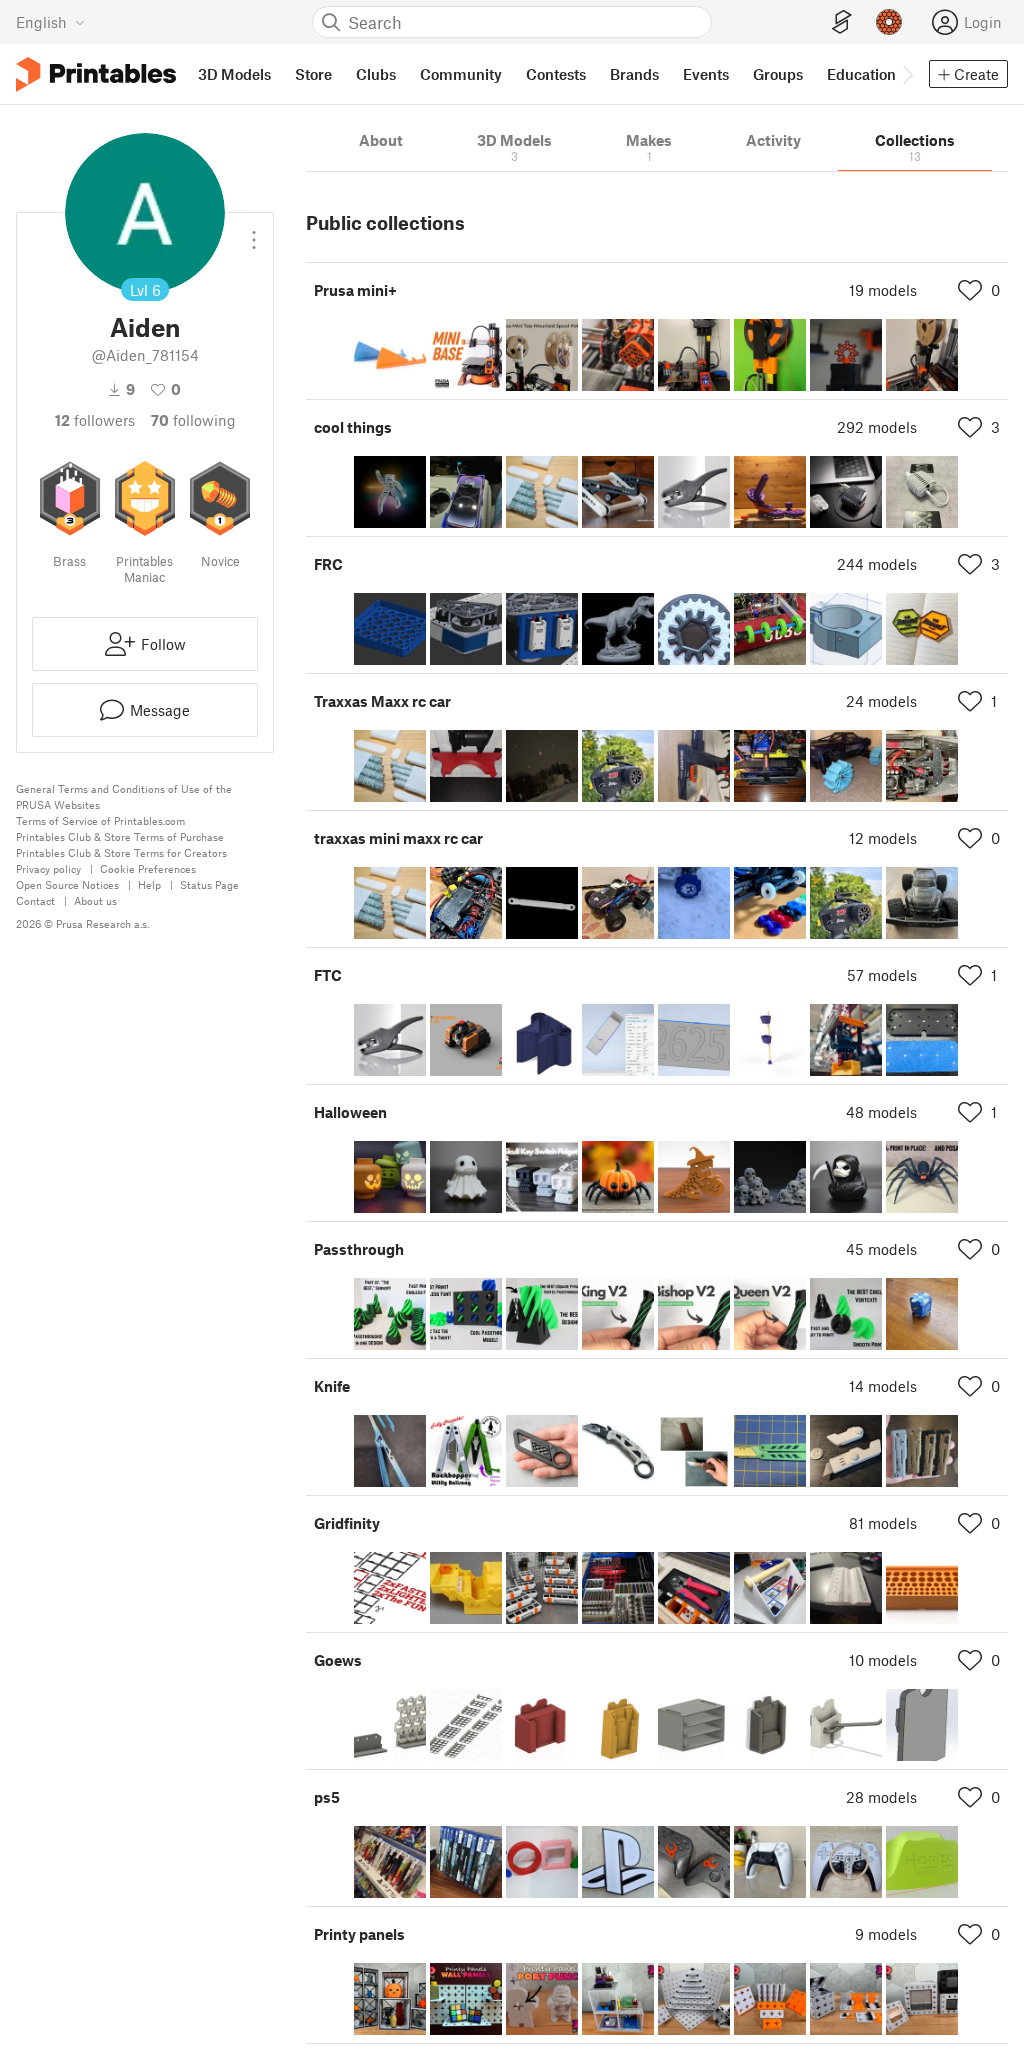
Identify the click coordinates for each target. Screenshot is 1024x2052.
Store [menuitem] (313, 74)
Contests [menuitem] (556, 74)
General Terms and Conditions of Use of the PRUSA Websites (124, 796)
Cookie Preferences (148, 868)
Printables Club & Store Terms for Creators (121, 852)
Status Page (209, 884)
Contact (35, 900)
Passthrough (359, 1249)
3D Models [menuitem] (234, 74)
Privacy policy (48, 868)
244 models (877, 564)
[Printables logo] (96, 74)
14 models (883, 1386)
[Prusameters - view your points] (889, 22)
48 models (881, 1112)
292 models (877, 427)
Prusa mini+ (355, 290)
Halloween (350, 1112)
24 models (881, 701)
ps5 (327, 1797)
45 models (881, 1249)
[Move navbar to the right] (907, 74)
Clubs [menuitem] (376, 74)
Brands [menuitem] (634, 74)
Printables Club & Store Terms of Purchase (120, 836)
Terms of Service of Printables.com (100, 820)
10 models (883, 1660)
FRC (328, 564)
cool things (353, 427)
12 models (883, 838)
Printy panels (359, 1934)
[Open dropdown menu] (254, 232)
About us (95, 900)
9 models (886, 1934)
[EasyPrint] (842, 22)
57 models (882, 975)
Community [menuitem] (461, 74)
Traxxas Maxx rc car (382, 701)
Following (193, 420)
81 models (883, 1523)
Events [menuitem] (706, 74)
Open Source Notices (67, 884)
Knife (332, 1386)
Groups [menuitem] (778, 74)
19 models (883, 290)
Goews (338, 1660)
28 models (881, 1797)
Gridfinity (347, 1523)
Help (149, 884)
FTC (328, 975)
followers (95, 420)
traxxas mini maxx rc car (398, 838)
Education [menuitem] (861, 74)
